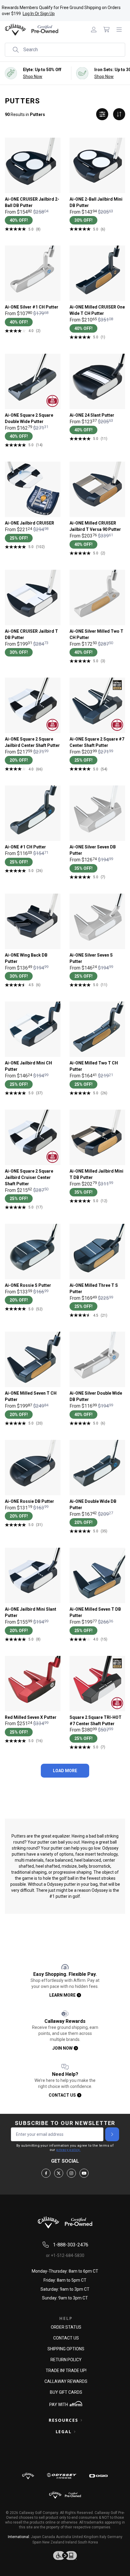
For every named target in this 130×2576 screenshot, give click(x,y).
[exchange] (119, 114)
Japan (36, 2537)
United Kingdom (85, 2537)
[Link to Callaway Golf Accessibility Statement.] (65, 2556)
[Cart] (106, 30)
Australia (63, 2537)
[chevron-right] (112, 2134)
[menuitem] (94, 30)
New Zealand (53, 2542)
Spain (37, 2542)
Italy (103, 2537)
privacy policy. (68, 2150)
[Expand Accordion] (81, 2420)
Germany (115, 2537)
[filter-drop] (102, 114)
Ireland (71, 2542)
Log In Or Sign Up (39, 14)
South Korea (88, 2542)
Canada (49, 2537)
